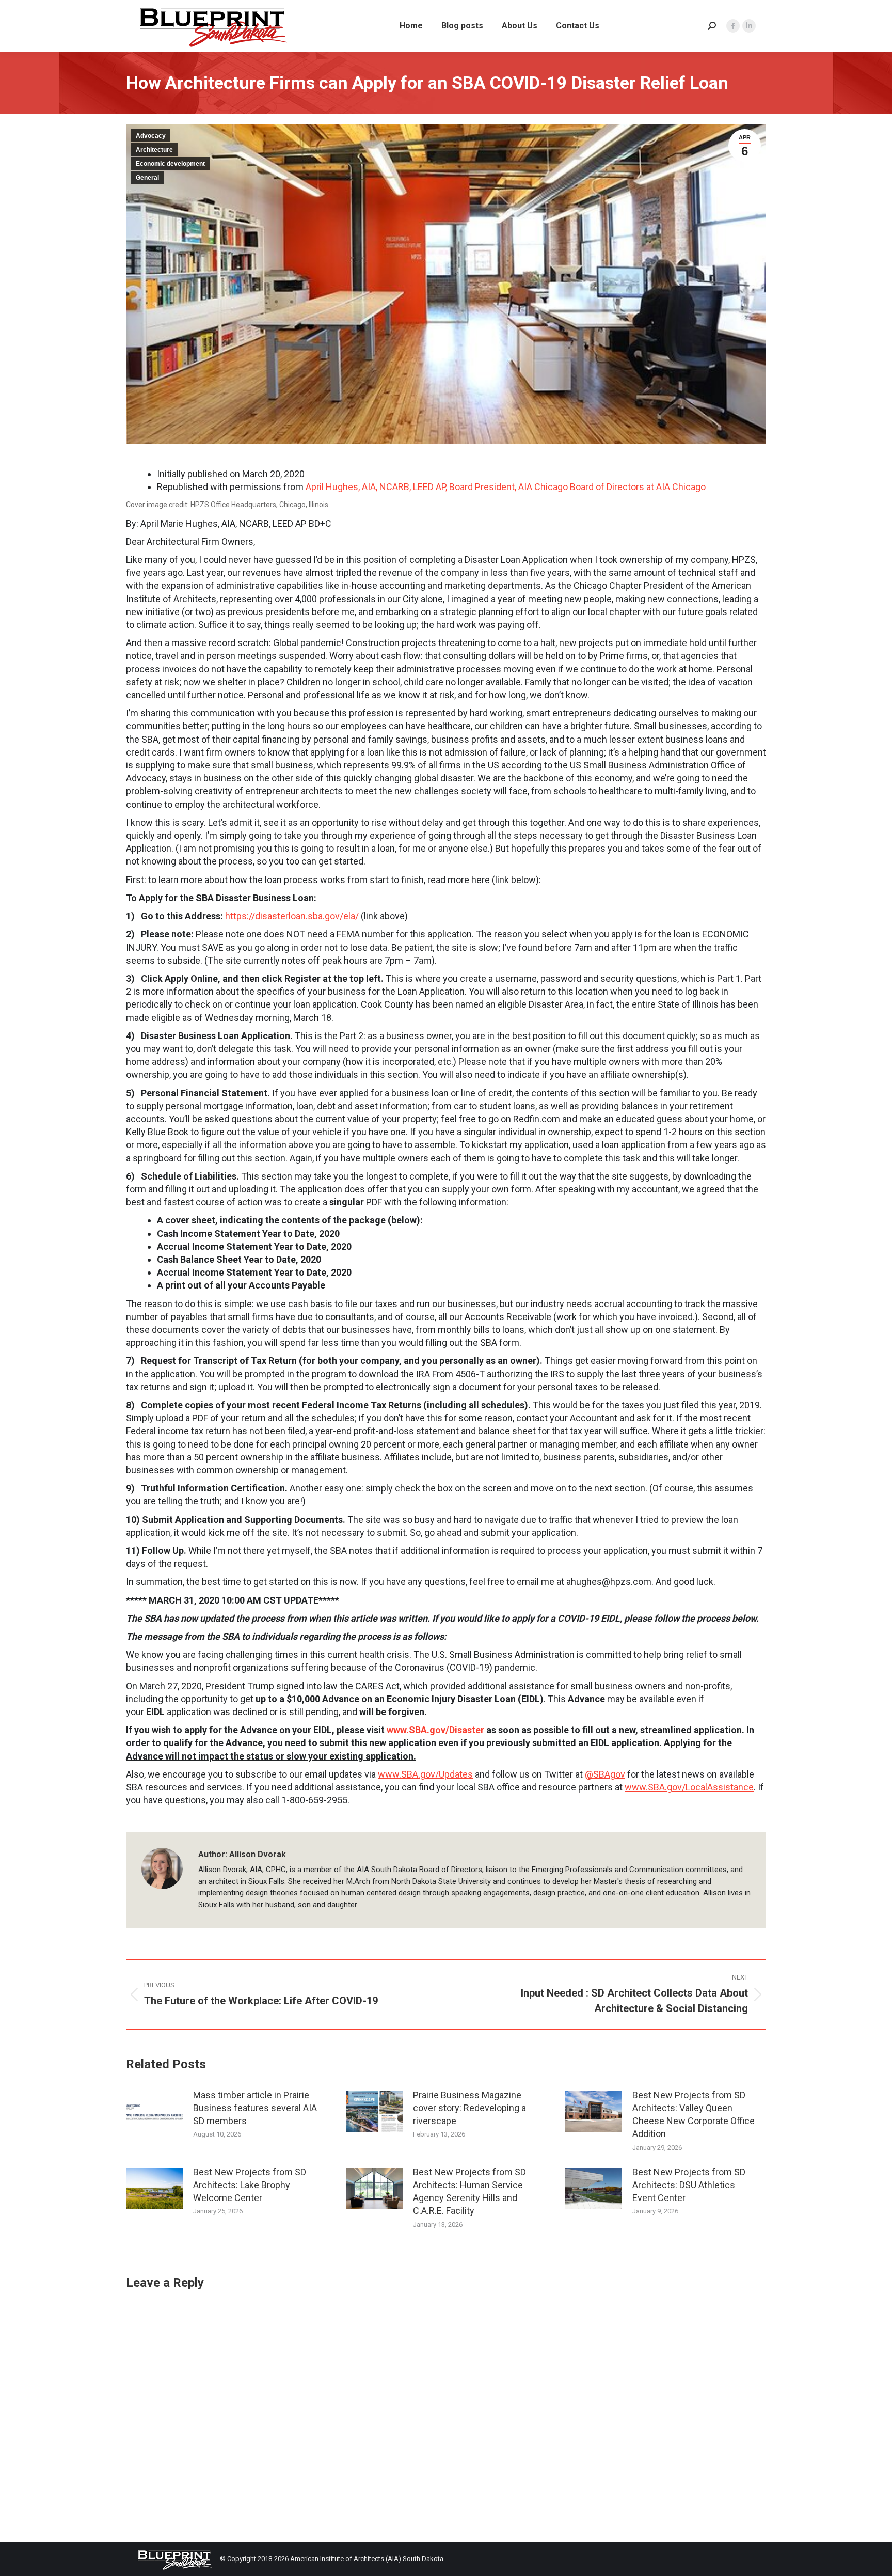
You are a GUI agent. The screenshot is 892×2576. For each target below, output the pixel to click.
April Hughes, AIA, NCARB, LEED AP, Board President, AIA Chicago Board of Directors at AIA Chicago (506, 487)
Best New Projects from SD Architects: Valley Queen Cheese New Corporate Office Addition (694, 2115)
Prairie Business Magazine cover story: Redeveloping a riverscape (469, 2108)
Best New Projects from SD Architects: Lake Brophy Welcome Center (250, 2185)
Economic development (170, 164)
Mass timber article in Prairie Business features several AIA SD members (255, 2108)
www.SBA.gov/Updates (425, 1774)
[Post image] (154, 2112)
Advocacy (151, 136)
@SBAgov (605, 1774)
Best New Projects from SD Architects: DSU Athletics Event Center (689, 2185)
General (147, 178)
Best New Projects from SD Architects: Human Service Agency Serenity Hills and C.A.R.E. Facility (469, 2192)
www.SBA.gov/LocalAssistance (689, 1787)
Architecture (154, 150)
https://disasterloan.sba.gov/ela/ (292, 916)
